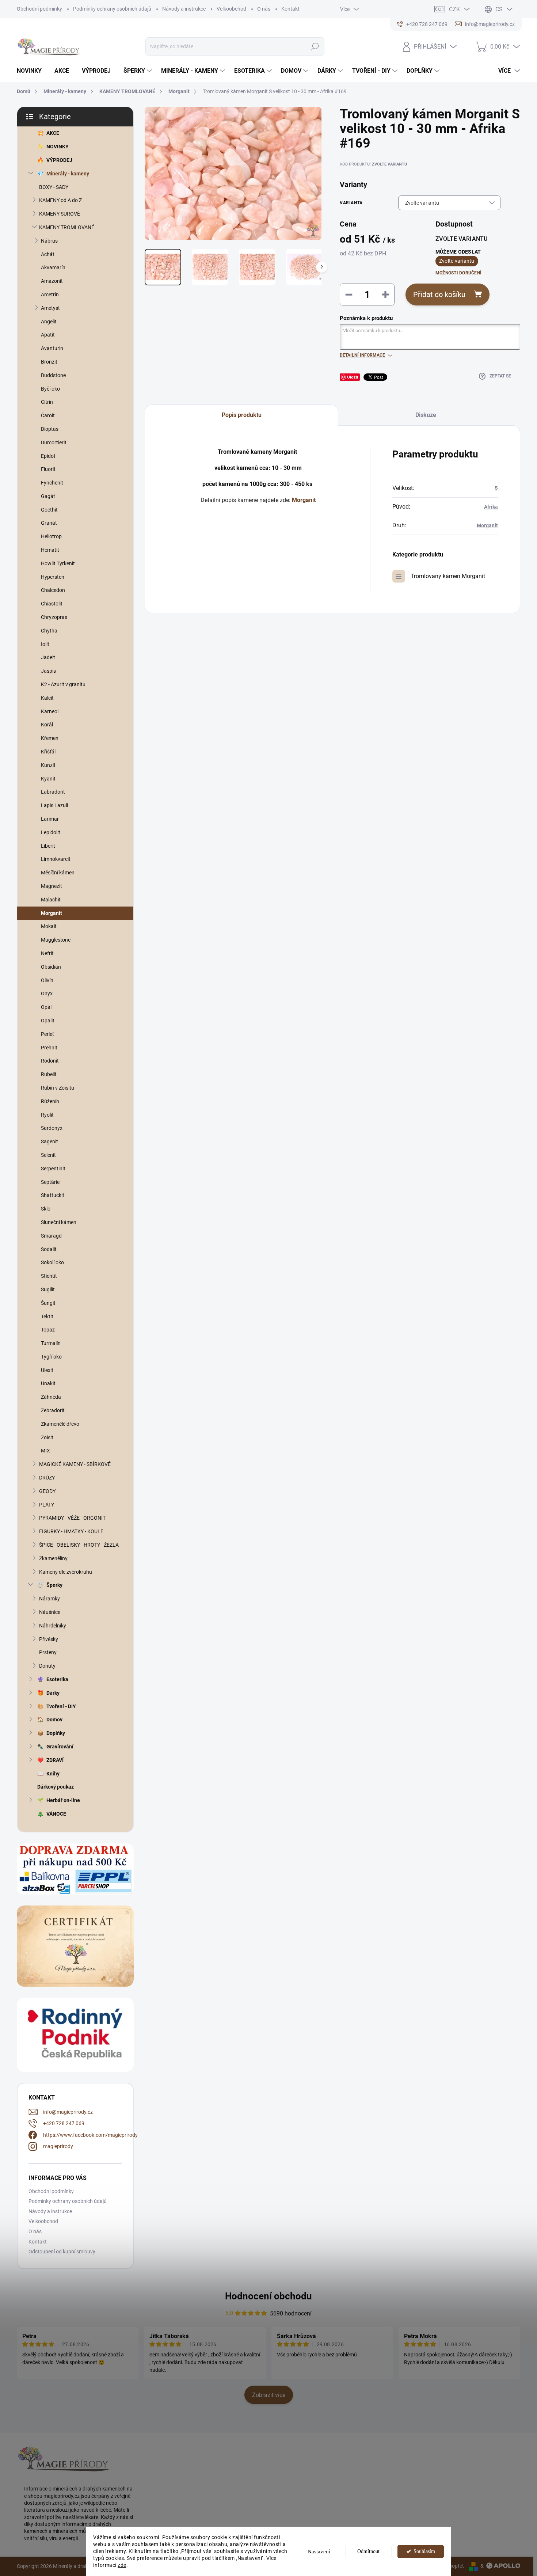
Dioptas (50, 429)
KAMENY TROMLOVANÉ (67, 227)
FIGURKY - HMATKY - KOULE (71, 1531)
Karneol (50, 711)
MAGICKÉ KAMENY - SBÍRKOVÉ (75, 1464)
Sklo (46, 1209)
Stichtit (49, 1276)
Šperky (54, 1585)
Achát (48, 254)
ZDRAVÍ (55, 1760)
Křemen (50, 738)
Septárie (50, 1182)
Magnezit (52, 886)
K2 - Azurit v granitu (63, 684)
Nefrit (47, 953)
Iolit (45, 644)
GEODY (47, 1491)
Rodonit (50, 1061)
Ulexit (47, 1370)
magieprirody (58, 2146)
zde (122, 2565)
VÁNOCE (56, 1814)
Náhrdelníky (53, 1626)
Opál (46, 1007)
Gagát (48, 496)
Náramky (49, 1599)
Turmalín (51, 1343)
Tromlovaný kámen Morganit (448, 576)
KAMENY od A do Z (60, 200)
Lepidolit (51, 832)
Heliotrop (51, 536)
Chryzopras (54, 617)
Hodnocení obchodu (268, 2296)
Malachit (51, 900)
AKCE (53, 133)
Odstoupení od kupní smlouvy (62, 2252)
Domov (54, 1720)
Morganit (52, 913)
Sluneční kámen (59, 1222)
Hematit (50, 550)
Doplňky (56, 1733)
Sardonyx (52, 1128)
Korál (47, 725)
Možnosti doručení (458, 273)
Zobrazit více (269, 2395)
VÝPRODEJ (59, 160)
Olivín (47, 980)
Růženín (50, 1101)
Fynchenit (52, 483)
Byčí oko (50, 389)
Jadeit (48, 657)
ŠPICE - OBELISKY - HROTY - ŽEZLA (79, 1545)
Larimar (50, 819)
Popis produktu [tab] (242, 415)
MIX (45, 1451)
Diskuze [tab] (426, 415)
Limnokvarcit (56, 859)
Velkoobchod (231, 9)
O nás (264, 9)
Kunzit (48, 765)
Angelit (49, 322)
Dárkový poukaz (56, 1787)
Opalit (48, 1021)
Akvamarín (53, 267)
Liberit (48, 846)
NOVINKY (58, 147)
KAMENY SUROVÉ (60, 214)
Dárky (53, 1693)
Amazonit (52, 281)
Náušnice (50, 1612)
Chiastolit (52, 604)
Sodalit (49, 1249)
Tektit (47, 1317)
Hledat (315, 46)
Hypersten (53, 577)
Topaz (48, 1330)
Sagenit (49, 1141)
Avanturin (52, 348)
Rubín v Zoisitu (58, 1088)
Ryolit (47, 1115)
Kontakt (290, 9)
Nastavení (319, 2552)
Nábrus (49, 241)
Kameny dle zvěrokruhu (66, 1572)
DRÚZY (47, 1478)
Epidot (48, 456)
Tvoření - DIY (61, 1706)
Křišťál (48, 752)
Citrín (47, 402)
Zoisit (47, 1437)
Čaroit (48, 415)
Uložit (353, 377)
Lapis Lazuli (54, 805)
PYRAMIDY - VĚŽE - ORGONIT (72, 1518)
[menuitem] (32, 71)
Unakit (48, 1383)
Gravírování (60, 1747)
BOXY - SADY (54, 187)
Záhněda (51, 1397)
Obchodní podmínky (39, 9)
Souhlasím (424, 2551)
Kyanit (48, 779)
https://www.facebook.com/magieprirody (90, 2135)
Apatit (48, 335)
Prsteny (48, 1652)
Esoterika (57, 1679)
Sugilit (48, 1289)
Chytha (49, 631)
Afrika (491, 507)
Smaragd (51, 1236)
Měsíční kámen (58, 873)
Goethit (49, 510)
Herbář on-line (63, 1800)
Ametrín (50, 295)
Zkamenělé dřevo (60, 1424)
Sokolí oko (52, 1262)
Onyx (47, 993)
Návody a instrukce (184, 9)
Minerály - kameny (68, 174)
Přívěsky (49, 1639)
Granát (49, 523)
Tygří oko (51, 1357)
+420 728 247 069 (64, 2123)
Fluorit (48, 469)
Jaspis (48, 671)
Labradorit (53, 792)
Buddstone (53, 375)
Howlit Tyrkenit (58, 563)
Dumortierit (54, 442)
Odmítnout (368, 2551)
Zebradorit (53, 1410)
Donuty (47, 1666)
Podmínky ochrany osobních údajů (112, 9)
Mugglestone (56, 940)
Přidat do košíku (439, 295)
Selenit (48, 1155)
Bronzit (49, 362)
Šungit (48, 1303)
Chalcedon (53, 590)
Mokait (49, 926)
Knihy (53, 1774)
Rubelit (49, 1074)
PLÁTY (47, 1505)
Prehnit (49, 1048)
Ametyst (50, 308)
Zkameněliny (53, 1558)
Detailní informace (362, 355)
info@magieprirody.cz (68, 2112)
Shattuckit (53, 1195)
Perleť (47, 1034)
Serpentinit (53, 1169)
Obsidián (51, 967)
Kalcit (47, 698)
